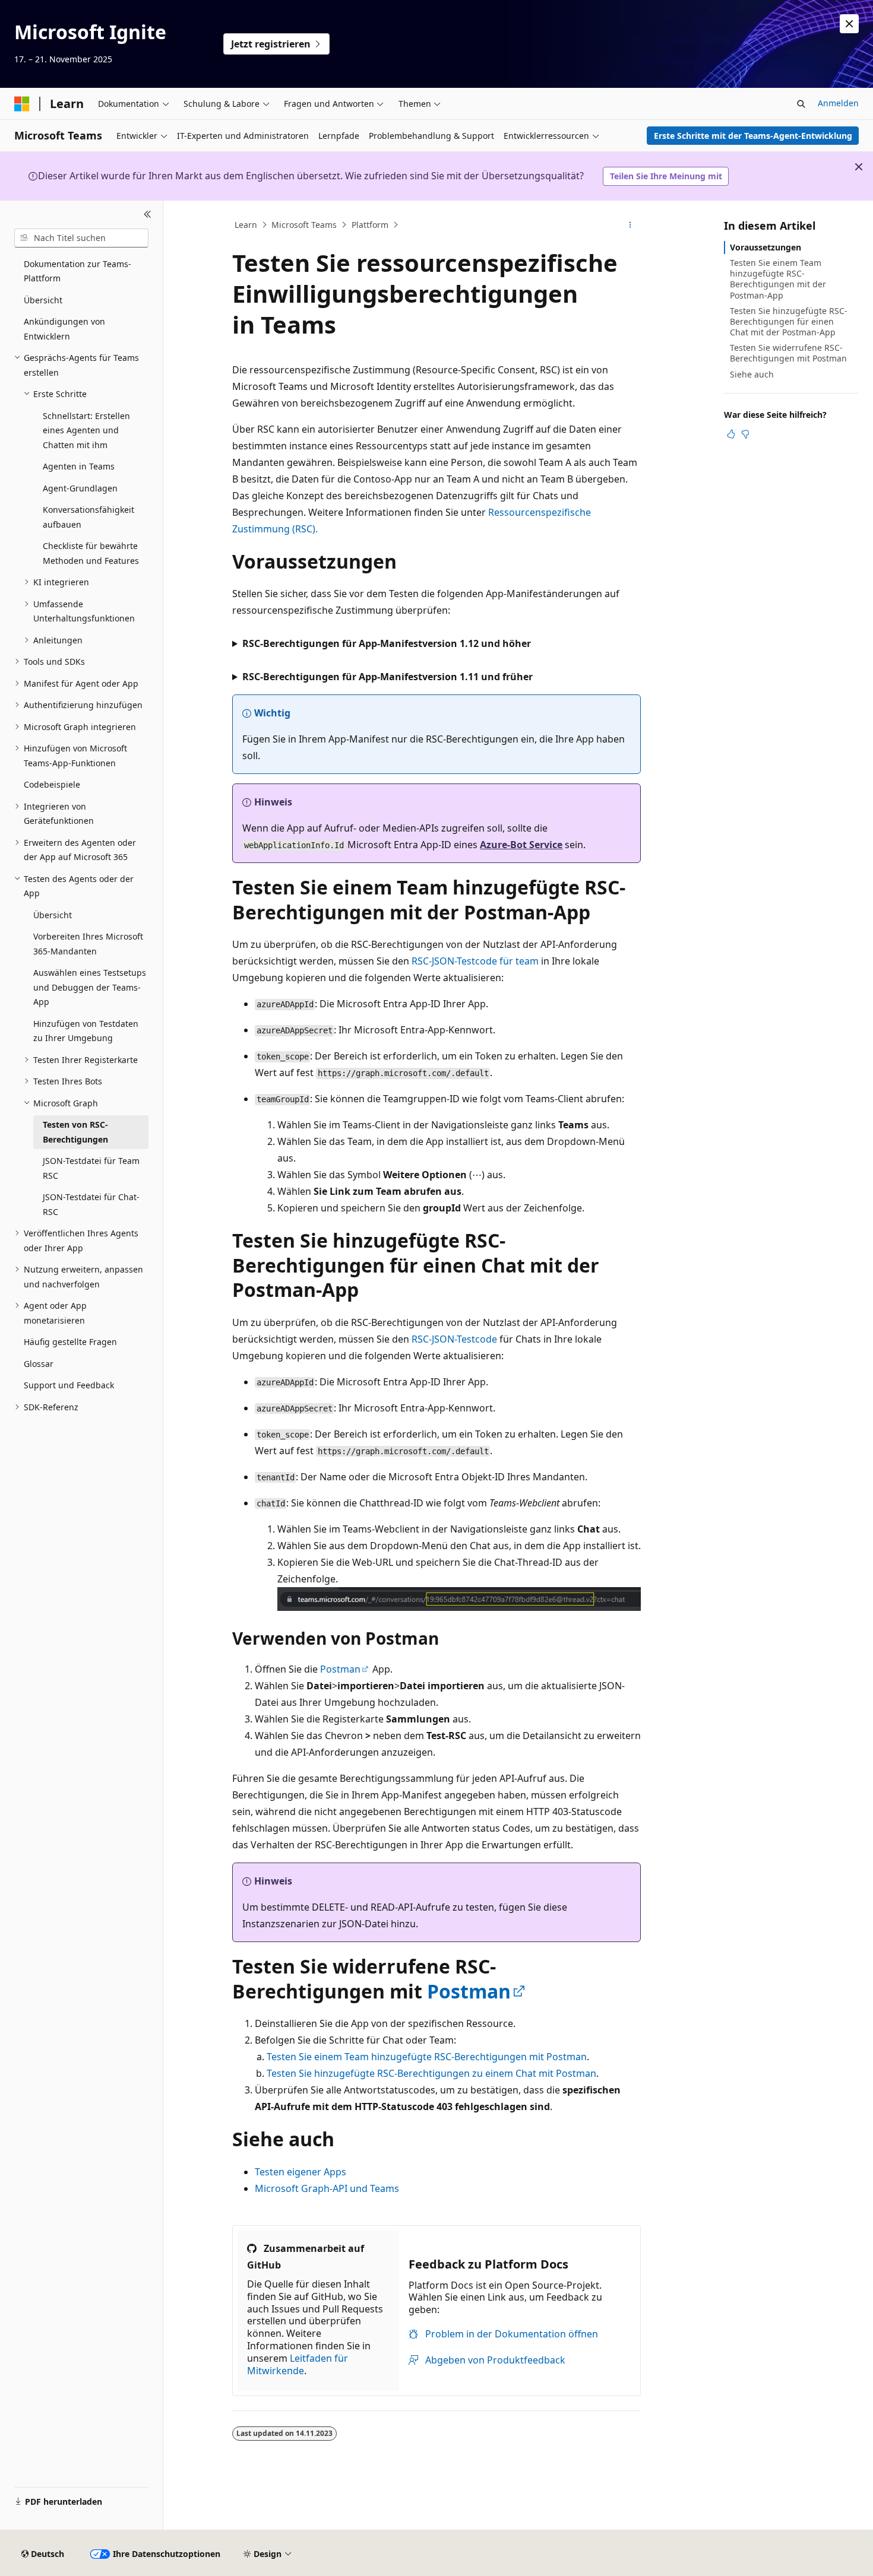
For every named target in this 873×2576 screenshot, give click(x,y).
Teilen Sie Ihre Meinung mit (666, 176)
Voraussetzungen (766, 247)
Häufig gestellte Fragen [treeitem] (70, 1342)
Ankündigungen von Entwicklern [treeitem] (64, 329)
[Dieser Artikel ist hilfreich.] (731, 434)
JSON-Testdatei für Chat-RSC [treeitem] (91, 1204)
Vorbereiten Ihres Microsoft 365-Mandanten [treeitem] (88, 944)
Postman (340, 1669)
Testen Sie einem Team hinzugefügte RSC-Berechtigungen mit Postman (427, 2057)
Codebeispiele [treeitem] (52, 784)
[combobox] (81, 238)
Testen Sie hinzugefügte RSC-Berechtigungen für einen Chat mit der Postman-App (789, 321)
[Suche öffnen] (801, 104)
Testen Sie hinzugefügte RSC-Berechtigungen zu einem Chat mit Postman (431, 2073)
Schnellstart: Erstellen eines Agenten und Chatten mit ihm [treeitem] (86, 430)
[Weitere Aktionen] (630, 225)
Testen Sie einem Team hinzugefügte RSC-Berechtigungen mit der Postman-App (778, 279)
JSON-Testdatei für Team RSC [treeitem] (91, 1168)
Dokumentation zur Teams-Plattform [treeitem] (78, 271)
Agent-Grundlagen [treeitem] (80, 488)
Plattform (370, 225)
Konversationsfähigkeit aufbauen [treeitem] (88, 517)
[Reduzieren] (148, 215)
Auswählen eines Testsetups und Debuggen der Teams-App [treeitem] (90, 987)
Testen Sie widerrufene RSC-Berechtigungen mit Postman (788, 353)
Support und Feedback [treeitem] (69, 1385)
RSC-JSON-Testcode (456, 1339)
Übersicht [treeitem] (43, 300)
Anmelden (838, 103)
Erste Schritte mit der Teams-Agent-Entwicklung (753, 136)
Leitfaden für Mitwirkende (298, 2364)
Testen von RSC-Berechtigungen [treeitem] (75, 1132)
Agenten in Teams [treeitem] (79, 466)
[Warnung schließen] (849, 24)
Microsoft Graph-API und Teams (327, 2188)
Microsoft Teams (304, 225)
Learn (246, 225)
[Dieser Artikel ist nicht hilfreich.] (745, 434)
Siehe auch (752, 374)
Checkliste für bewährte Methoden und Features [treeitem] (91, 553)
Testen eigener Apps (301, 2172)
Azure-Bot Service (521, 845)
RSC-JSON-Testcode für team (475, 961)
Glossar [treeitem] (39, 1364)
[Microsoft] (22, 104)
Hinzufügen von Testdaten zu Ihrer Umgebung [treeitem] (86, 1031)
